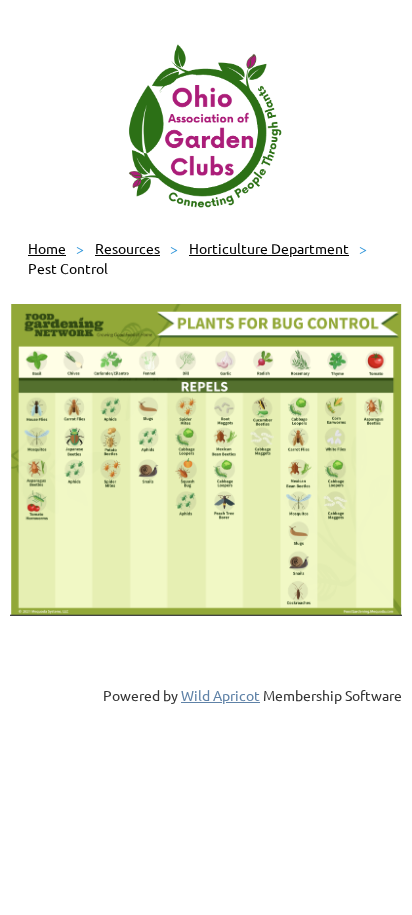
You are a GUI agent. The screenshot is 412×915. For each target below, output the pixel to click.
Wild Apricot (220, 695)
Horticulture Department (269, 248)
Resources (127, 248)
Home (47, 248)
